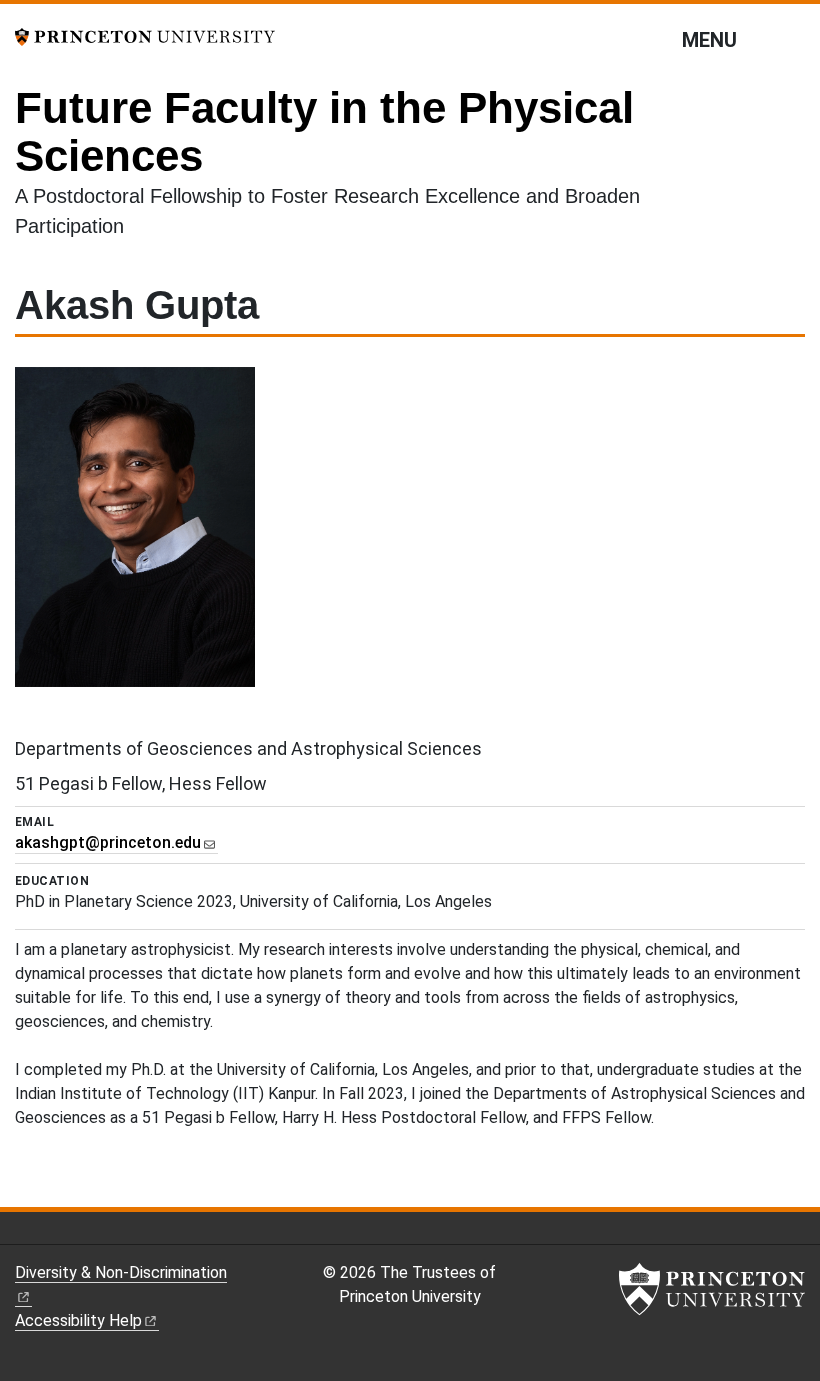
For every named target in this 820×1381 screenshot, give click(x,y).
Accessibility (78, 1320)
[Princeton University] (145, 35)
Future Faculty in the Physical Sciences (324, 131)
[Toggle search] (792, 39)
